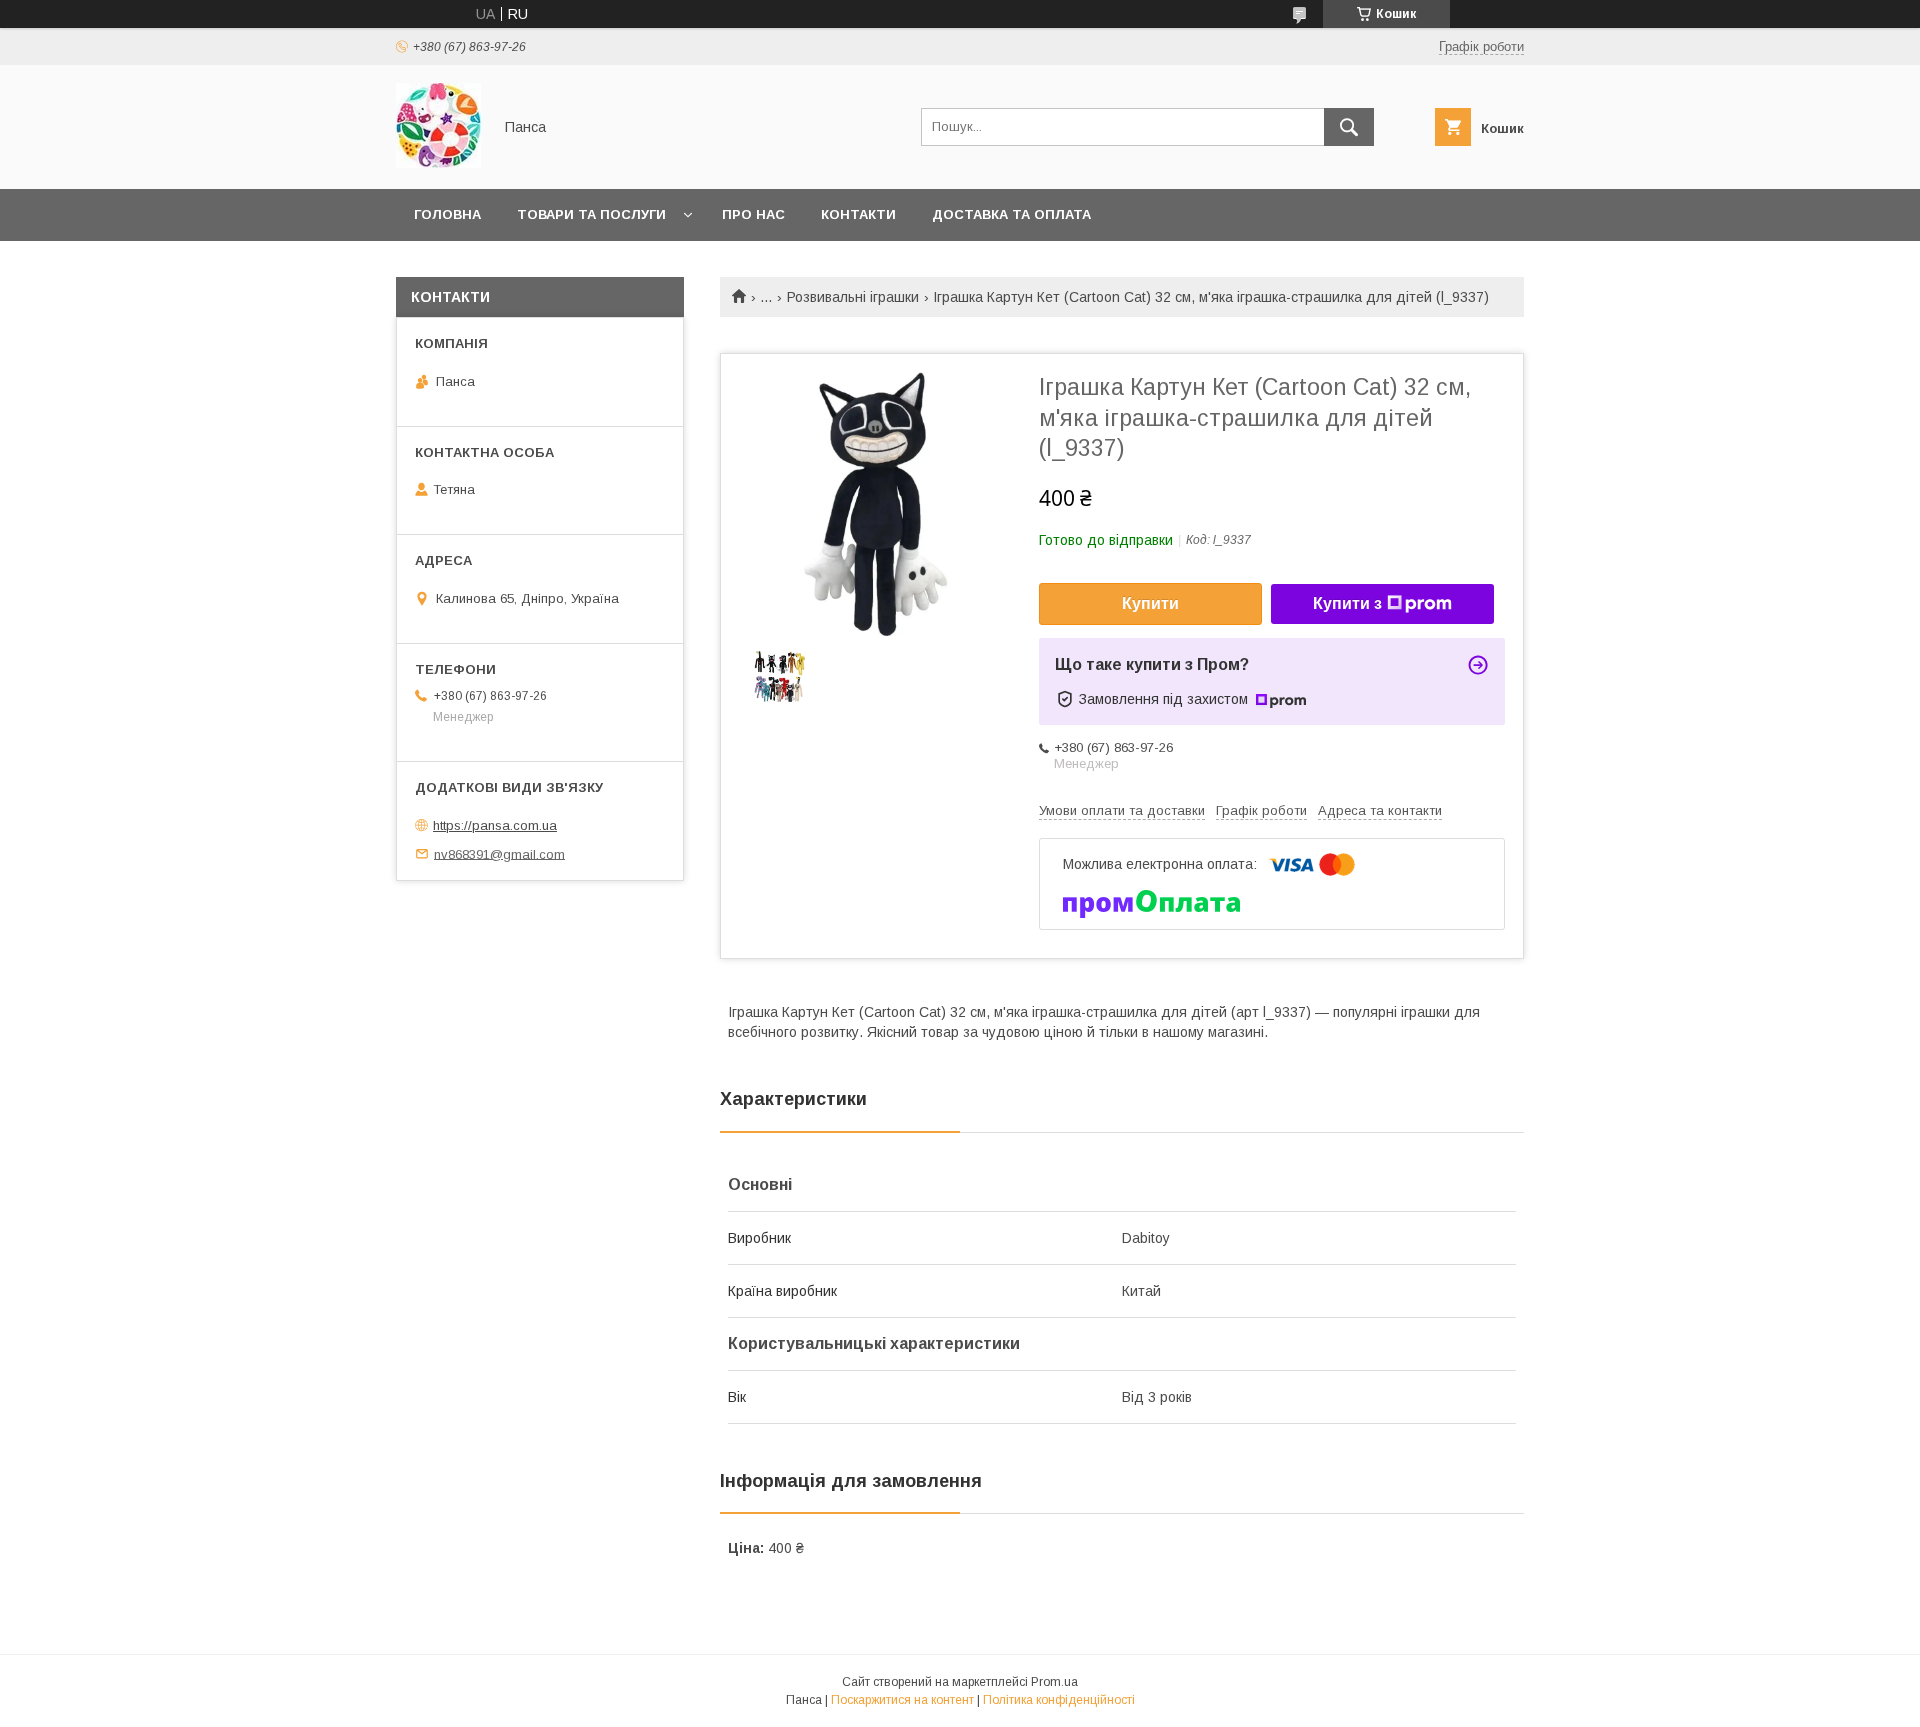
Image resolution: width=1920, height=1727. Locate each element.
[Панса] (438, 163)
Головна (447, 214)
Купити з (1347, 603)
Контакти (858, 214)
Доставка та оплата (1011, 214)
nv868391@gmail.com (499, 853)
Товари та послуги (591, 214)
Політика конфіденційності (1059, 1700)
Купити (1150, 603)
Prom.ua (1054, 1682)
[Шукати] (1349, 127)
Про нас (753, 214)
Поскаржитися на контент (902, 1700)
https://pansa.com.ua (495, 825)
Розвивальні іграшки (853, 297)
